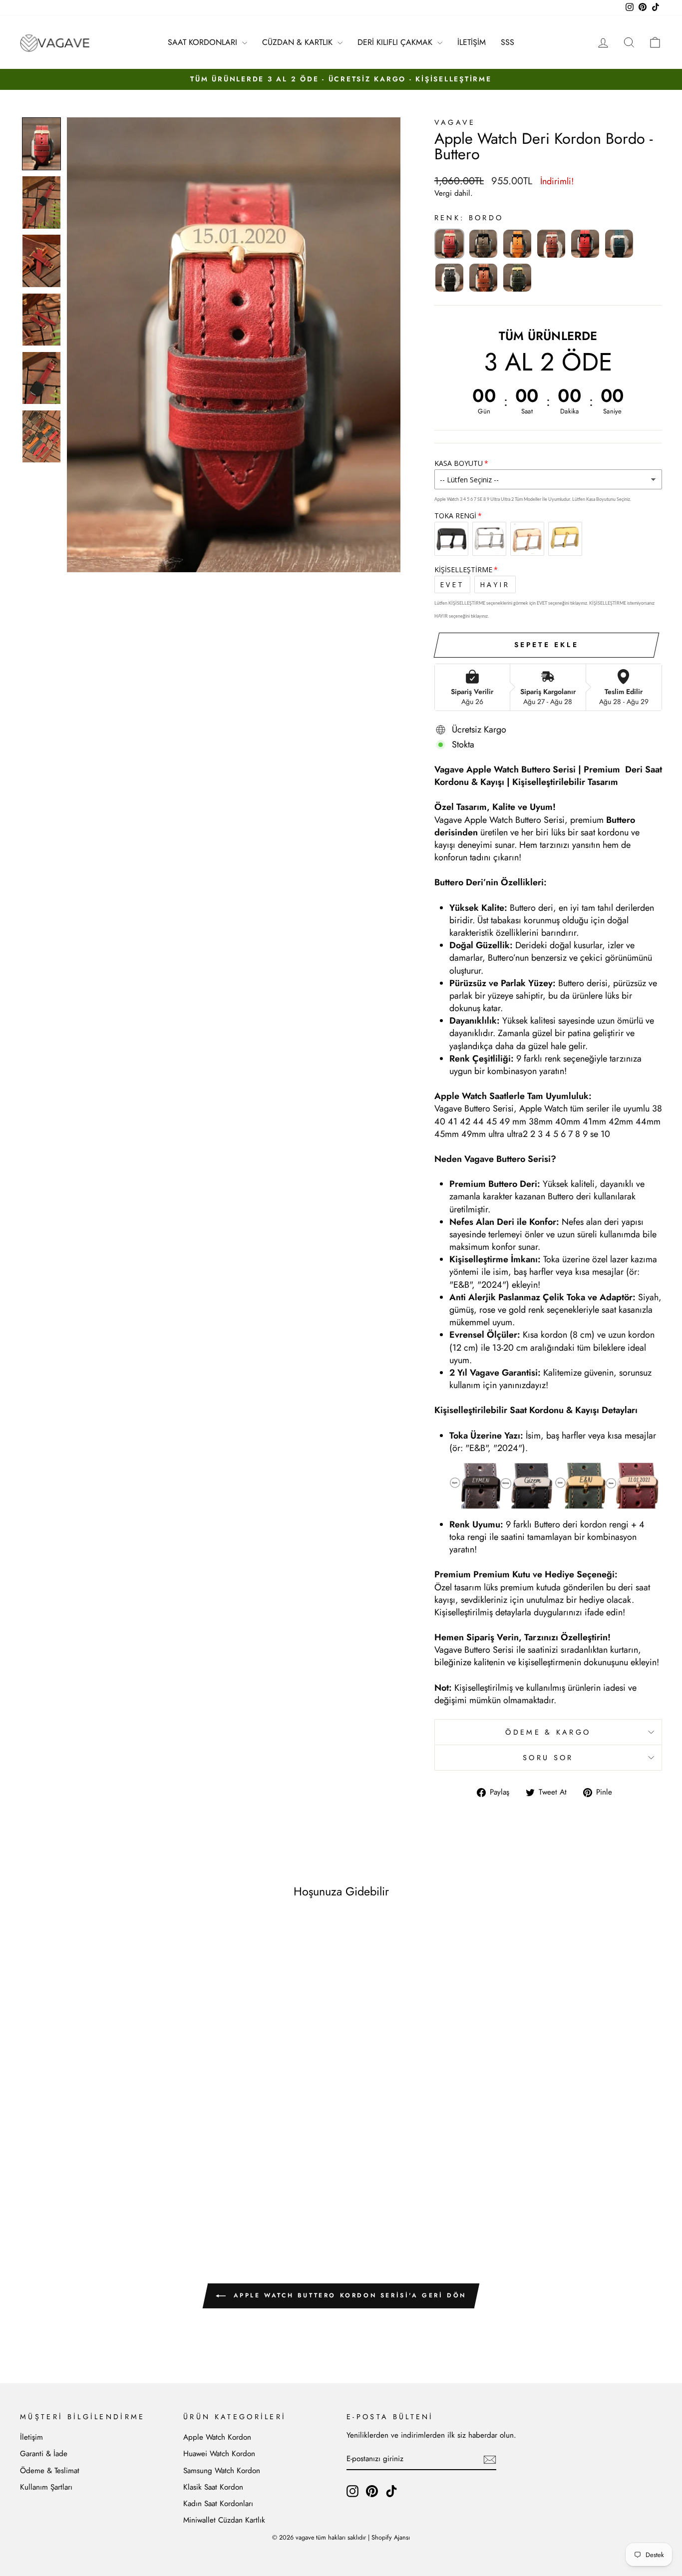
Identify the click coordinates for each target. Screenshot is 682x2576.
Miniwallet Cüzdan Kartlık (224, 2520)
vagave (455, 122)
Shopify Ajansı (391, 2538)
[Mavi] (619, 244)
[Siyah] (449, 278)
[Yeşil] (517, 278)
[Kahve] (551, 244)
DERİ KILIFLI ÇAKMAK (396, 42)
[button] (41, 144)
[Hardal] (517, 244)
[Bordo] (449, 244)
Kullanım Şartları (46, 2487)
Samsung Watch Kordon (222, 2471)
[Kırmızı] (585, 244)
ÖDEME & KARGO (548, 1732)
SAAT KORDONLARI (204, 42)
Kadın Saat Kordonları (218, 2504)
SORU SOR (548, 1758)
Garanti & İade (44, 2454)
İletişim (31, 2437)
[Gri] (483, 244)
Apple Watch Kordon (217, 2437)
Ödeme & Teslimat (50, 2471)
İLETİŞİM (472, 42)
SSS (508, 42)
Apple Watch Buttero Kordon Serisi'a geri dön (348, 2295)
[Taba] (483, 278)
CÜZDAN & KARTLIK (299, 42)
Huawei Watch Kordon (219, 2454)
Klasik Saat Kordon (213, 2487)
